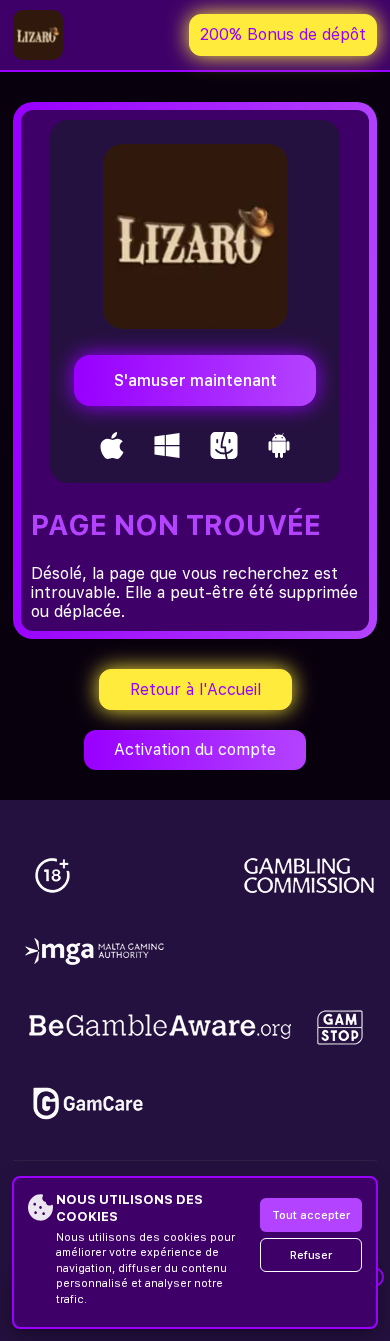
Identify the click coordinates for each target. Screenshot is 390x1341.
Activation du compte (195, 749)
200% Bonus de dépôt (283, 34)
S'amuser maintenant (195, 380)
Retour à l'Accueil (195, 689)
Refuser (311, 1255)
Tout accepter (311, 1215)
